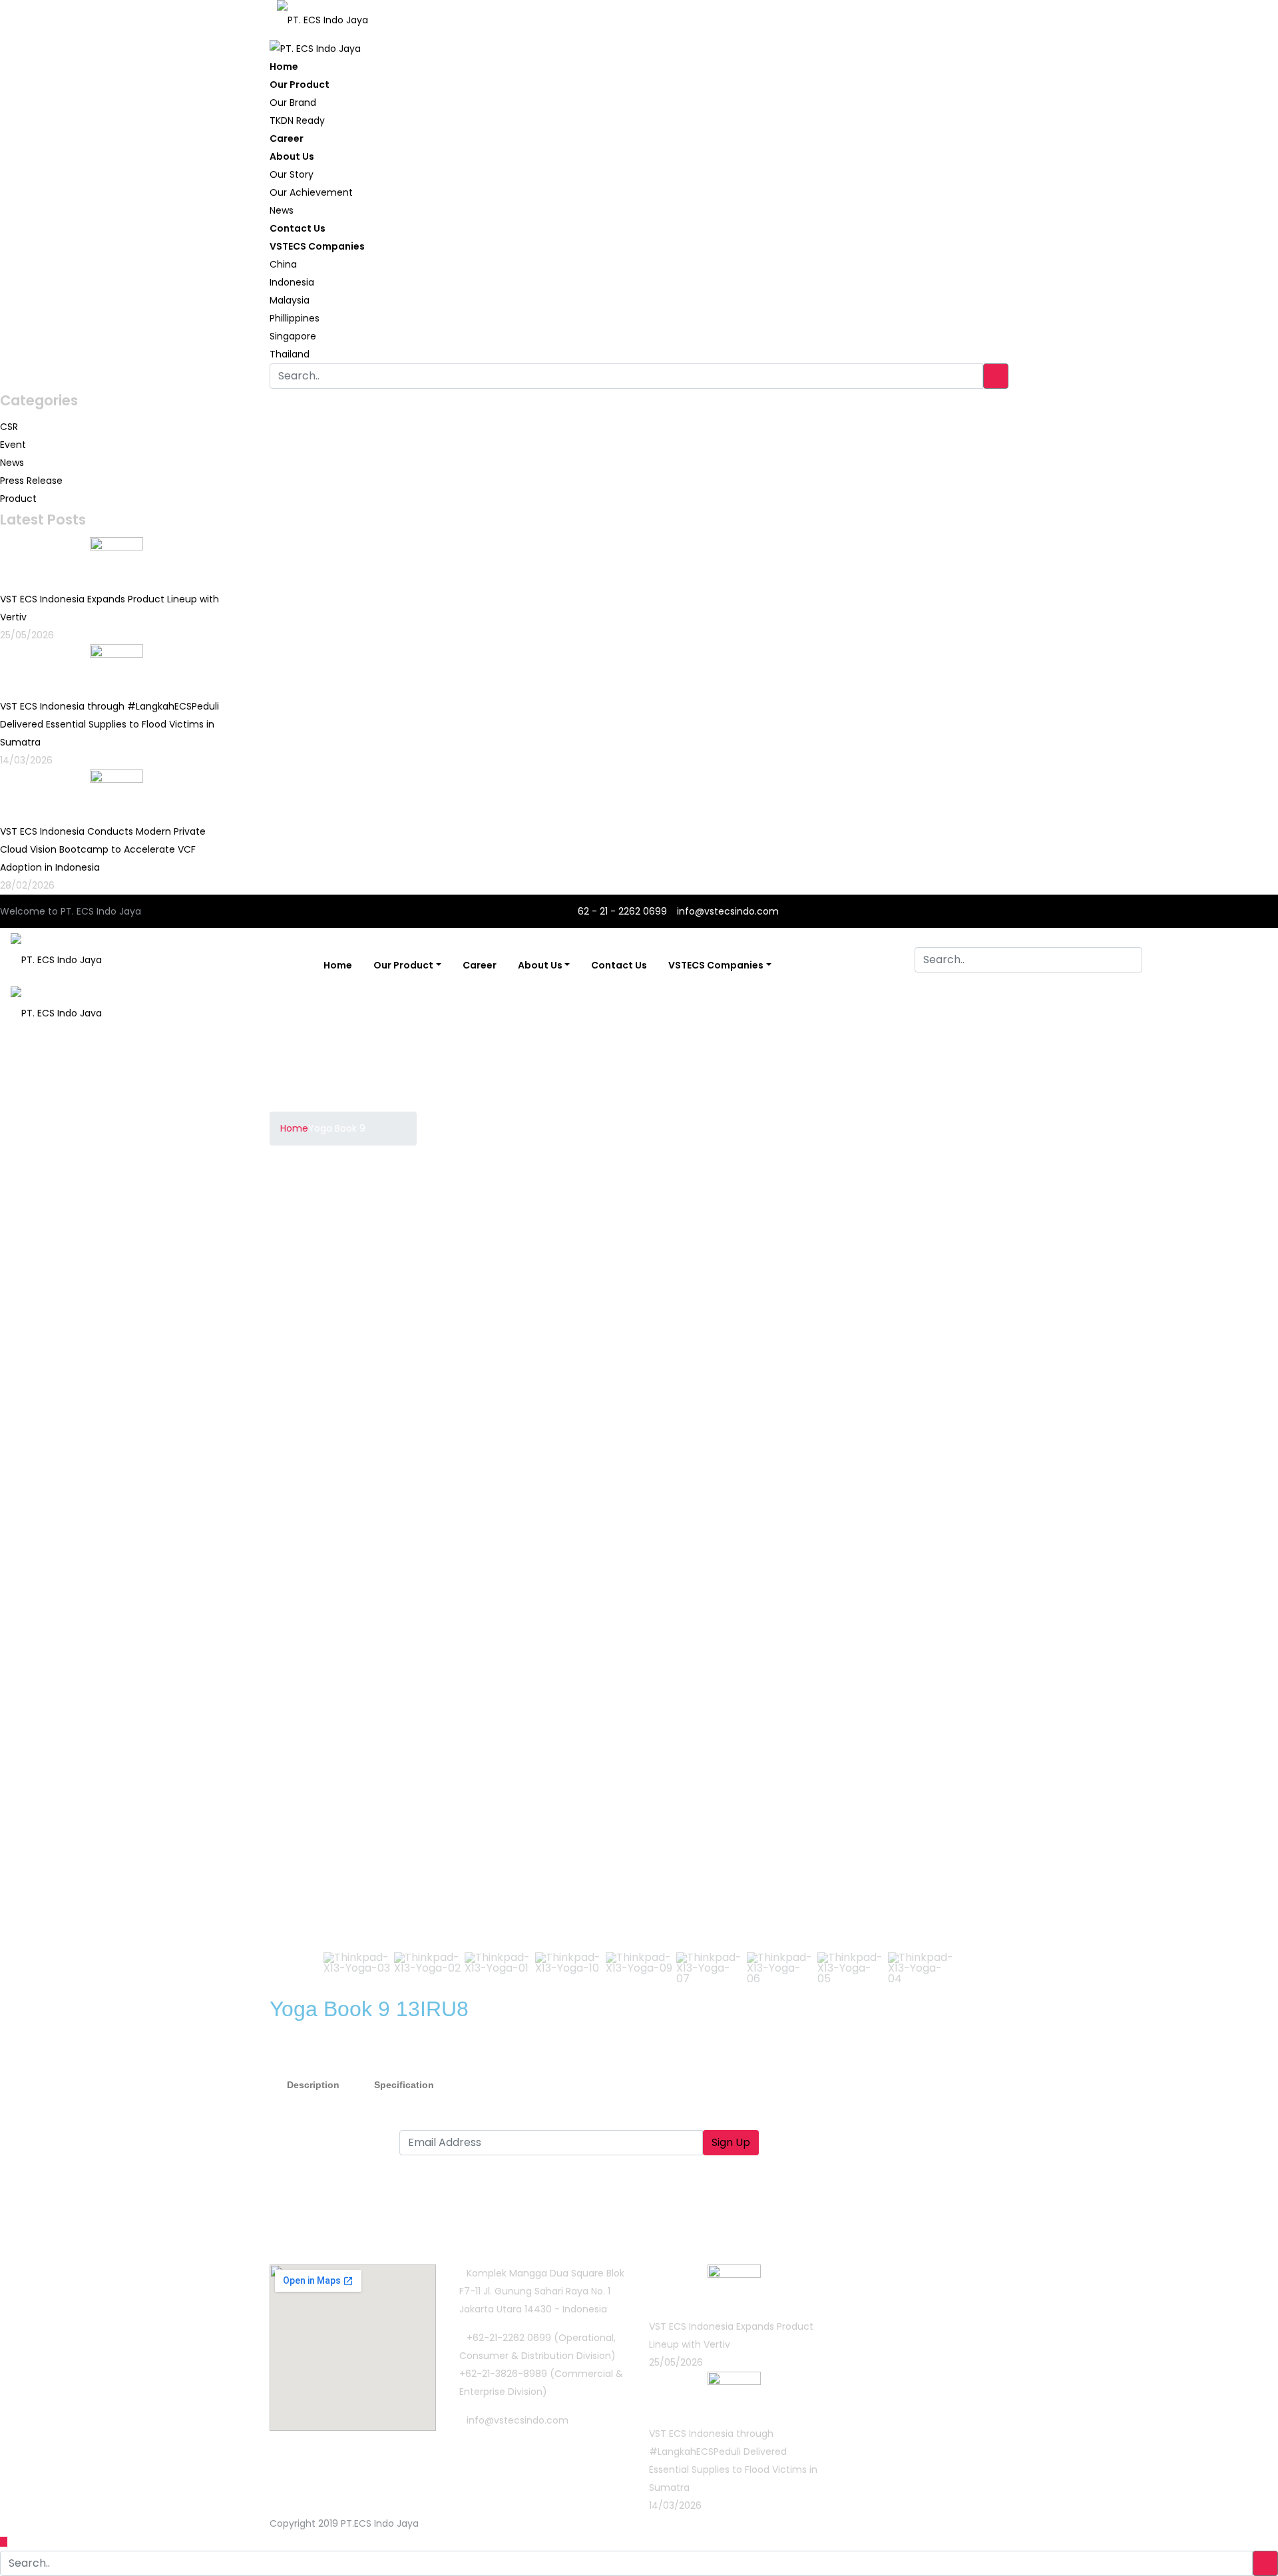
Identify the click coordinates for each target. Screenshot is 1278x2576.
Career (287, 138)
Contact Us (298, 228)
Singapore (293, 336)
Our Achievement (311, 192)
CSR (9, 427)
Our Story (292, 174)
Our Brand (293, 103)
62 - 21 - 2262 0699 (621, 911)
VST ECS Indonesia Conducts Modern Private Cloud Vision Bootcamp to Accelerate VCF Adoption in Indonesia (103, 849)
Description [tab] (313, 2085)
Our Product (300, 85)
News (282, 210)
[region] (639, 1594)
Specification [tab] (404, 2085)
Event (13, 445)
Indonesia (292, 282)
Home (284, 67)
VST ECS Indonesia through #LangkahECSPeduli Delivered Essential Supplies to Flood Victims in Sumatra (109, 724)
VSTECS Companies (317, 246)
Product (18, 499)
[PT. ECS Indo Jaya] (322, 15)
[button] (290, 1560)
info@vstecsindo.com (728, 911)
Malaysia (290, 300)
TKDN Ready (297, 120)
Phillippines (295, 318)
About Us (292, 156)
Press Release (31, 481)
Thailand (290, 354)
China (283, 264)
